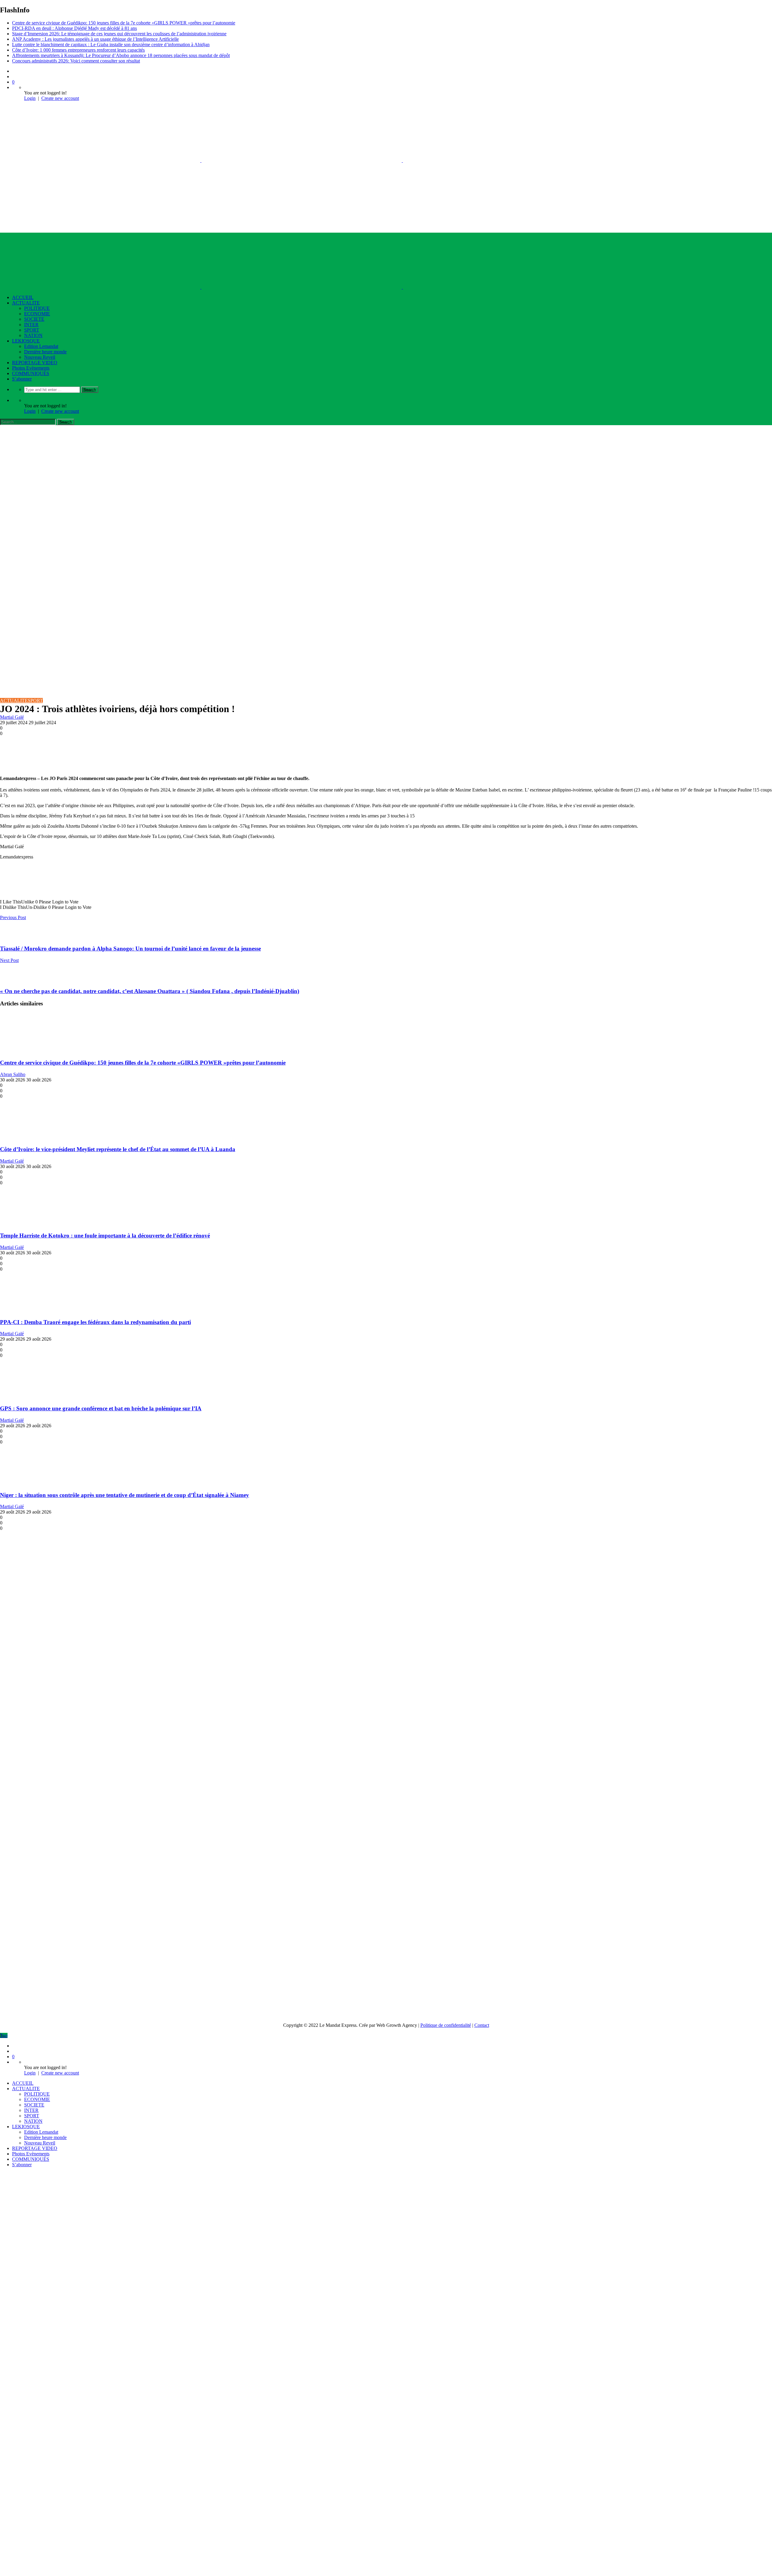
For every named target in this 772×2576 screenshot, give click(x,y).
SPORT (32, 330)
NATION (33, 335)
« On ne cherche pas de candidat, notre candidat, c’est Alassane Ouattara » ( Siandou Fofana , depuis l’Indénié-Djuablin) (150, 991)
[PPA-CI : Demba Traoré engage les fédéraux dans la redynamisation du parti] (36, 1310)
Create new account (60, 98)
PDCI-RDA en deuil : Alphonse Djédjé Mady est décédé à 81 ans (74, 28)
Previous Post (13, 917)
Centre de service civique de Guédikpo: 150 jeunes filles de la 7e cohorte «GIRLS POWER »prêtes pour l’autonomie (124, 23)
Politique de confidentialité (446, 2025)
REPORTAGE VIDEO (35, 363)
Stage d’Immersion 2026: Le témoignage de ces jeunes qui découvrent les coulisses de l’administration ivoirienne (119, 34)
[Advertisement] (386, 470)
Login (30, 98)
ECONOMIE (37, 314)
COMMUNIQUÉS (31, 373)
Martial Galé (12, 717)
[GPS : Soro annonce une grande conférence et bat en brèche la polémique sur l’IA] (36, 1397)
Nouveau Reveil (40, 357)
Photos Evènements (31, 368)
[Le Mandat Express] (302, 160)
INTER (31, 325)
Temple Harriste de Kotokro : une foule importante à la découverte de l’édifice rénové (105, 1235)
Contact (482, 2025)
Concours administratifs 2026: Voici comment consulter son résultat (76, 61)
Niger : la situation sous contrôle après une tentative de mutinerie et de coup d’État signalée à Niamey (125, 1495)
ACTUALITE (26, 303)
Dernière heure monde (45, 352)
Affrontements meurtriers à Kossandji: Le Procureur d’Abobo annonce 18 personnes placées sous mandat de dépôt (121, 55)
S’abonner (22, 379)
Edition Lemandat (41, 346)
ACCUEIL (23, 297)
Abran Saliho (13, 1074)
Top (4, 2035)
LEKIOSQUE (26, 341)
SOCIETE (34, 319)
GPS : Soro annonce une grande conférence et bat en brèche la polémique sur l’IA (101, 1408)
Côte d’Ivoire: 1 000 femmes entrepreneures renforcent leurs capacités (78, 50)
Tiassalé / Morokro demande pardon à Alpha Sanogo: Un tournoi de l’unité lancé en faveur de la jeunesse (130, 949)
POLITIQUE (37, 308)
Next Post (9, 960)
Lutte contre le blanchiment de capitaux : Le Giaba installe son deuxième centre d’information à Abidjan (111, 45)
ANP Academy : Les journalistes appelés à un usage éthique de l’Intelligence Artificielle (95, 39)
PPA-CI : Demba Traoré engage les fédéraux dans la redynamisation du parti (95, 1322)
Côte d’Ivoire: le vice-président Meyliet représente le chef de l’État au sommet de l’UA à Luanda (118, 1149)
